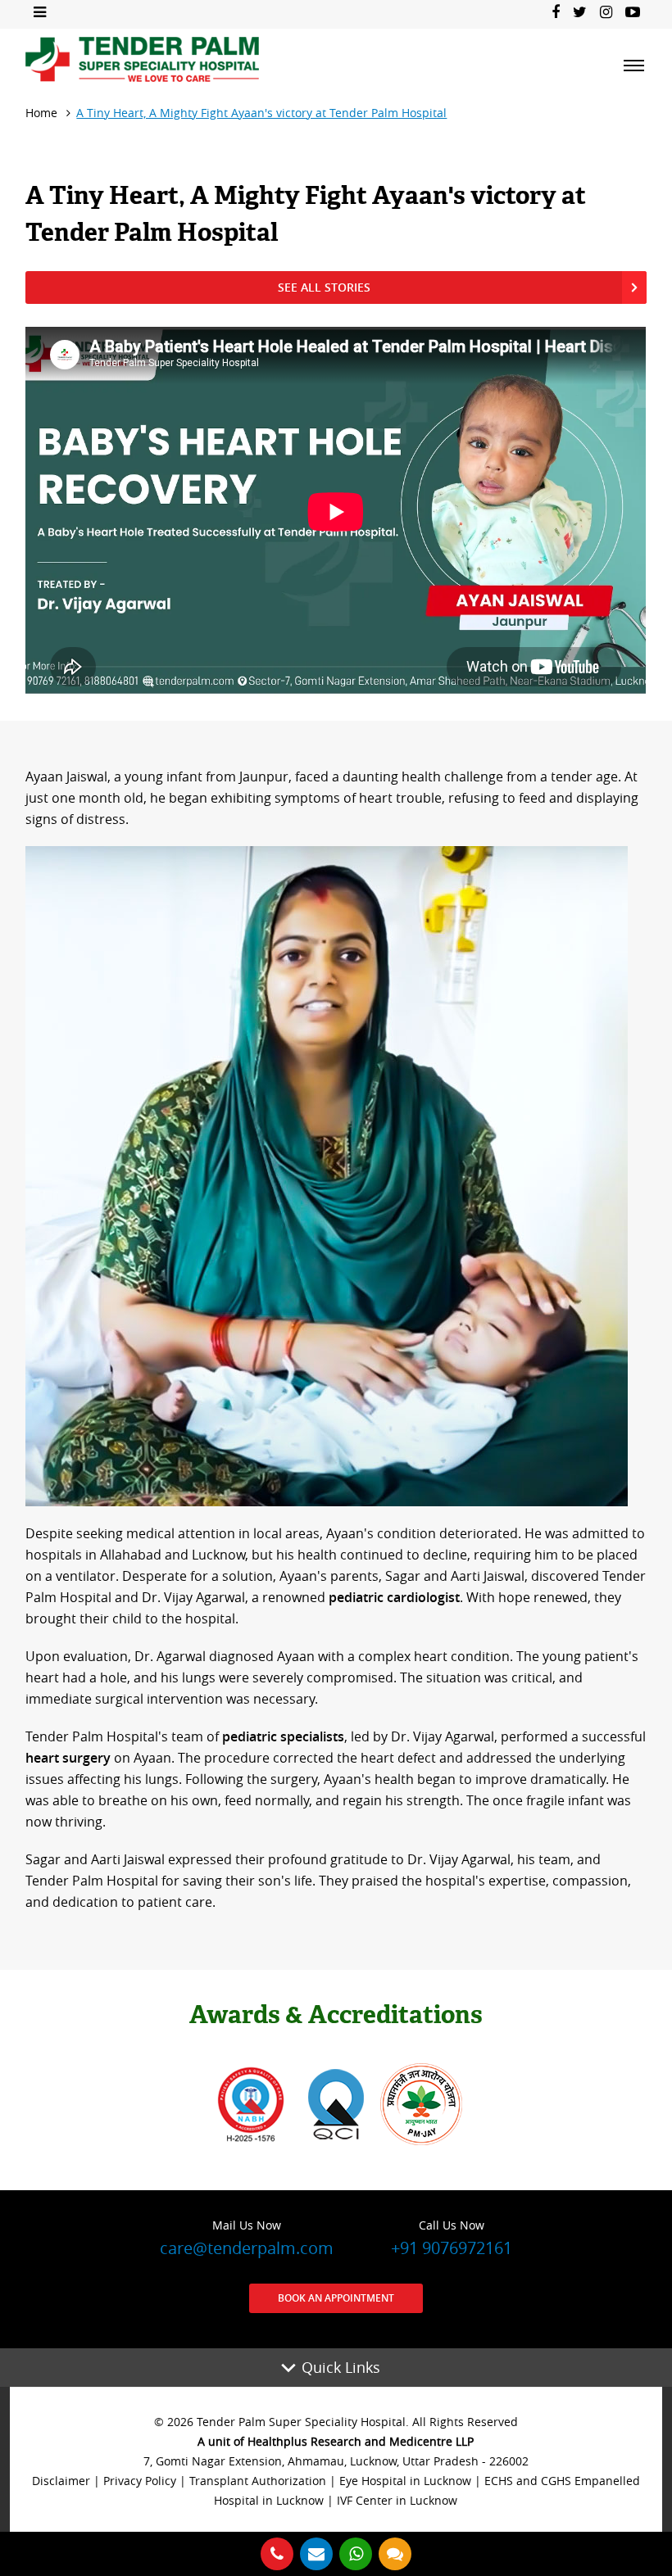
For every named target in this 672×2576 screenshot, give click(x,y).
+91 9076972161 (452, 2238)
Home (41, 113)
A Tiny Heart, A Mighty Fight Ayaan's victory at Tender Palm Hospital (261, 113)
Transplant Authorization (258, 2481)
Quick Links (341, 2367)
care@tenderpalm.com (247, 2238)
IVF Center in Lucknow (397, 2500)
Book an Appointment (336, 2298)
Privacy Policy (140, 2481)
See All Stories (324, 287)
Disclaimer (61, 2481)
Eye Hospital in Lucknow (405, 2481)
